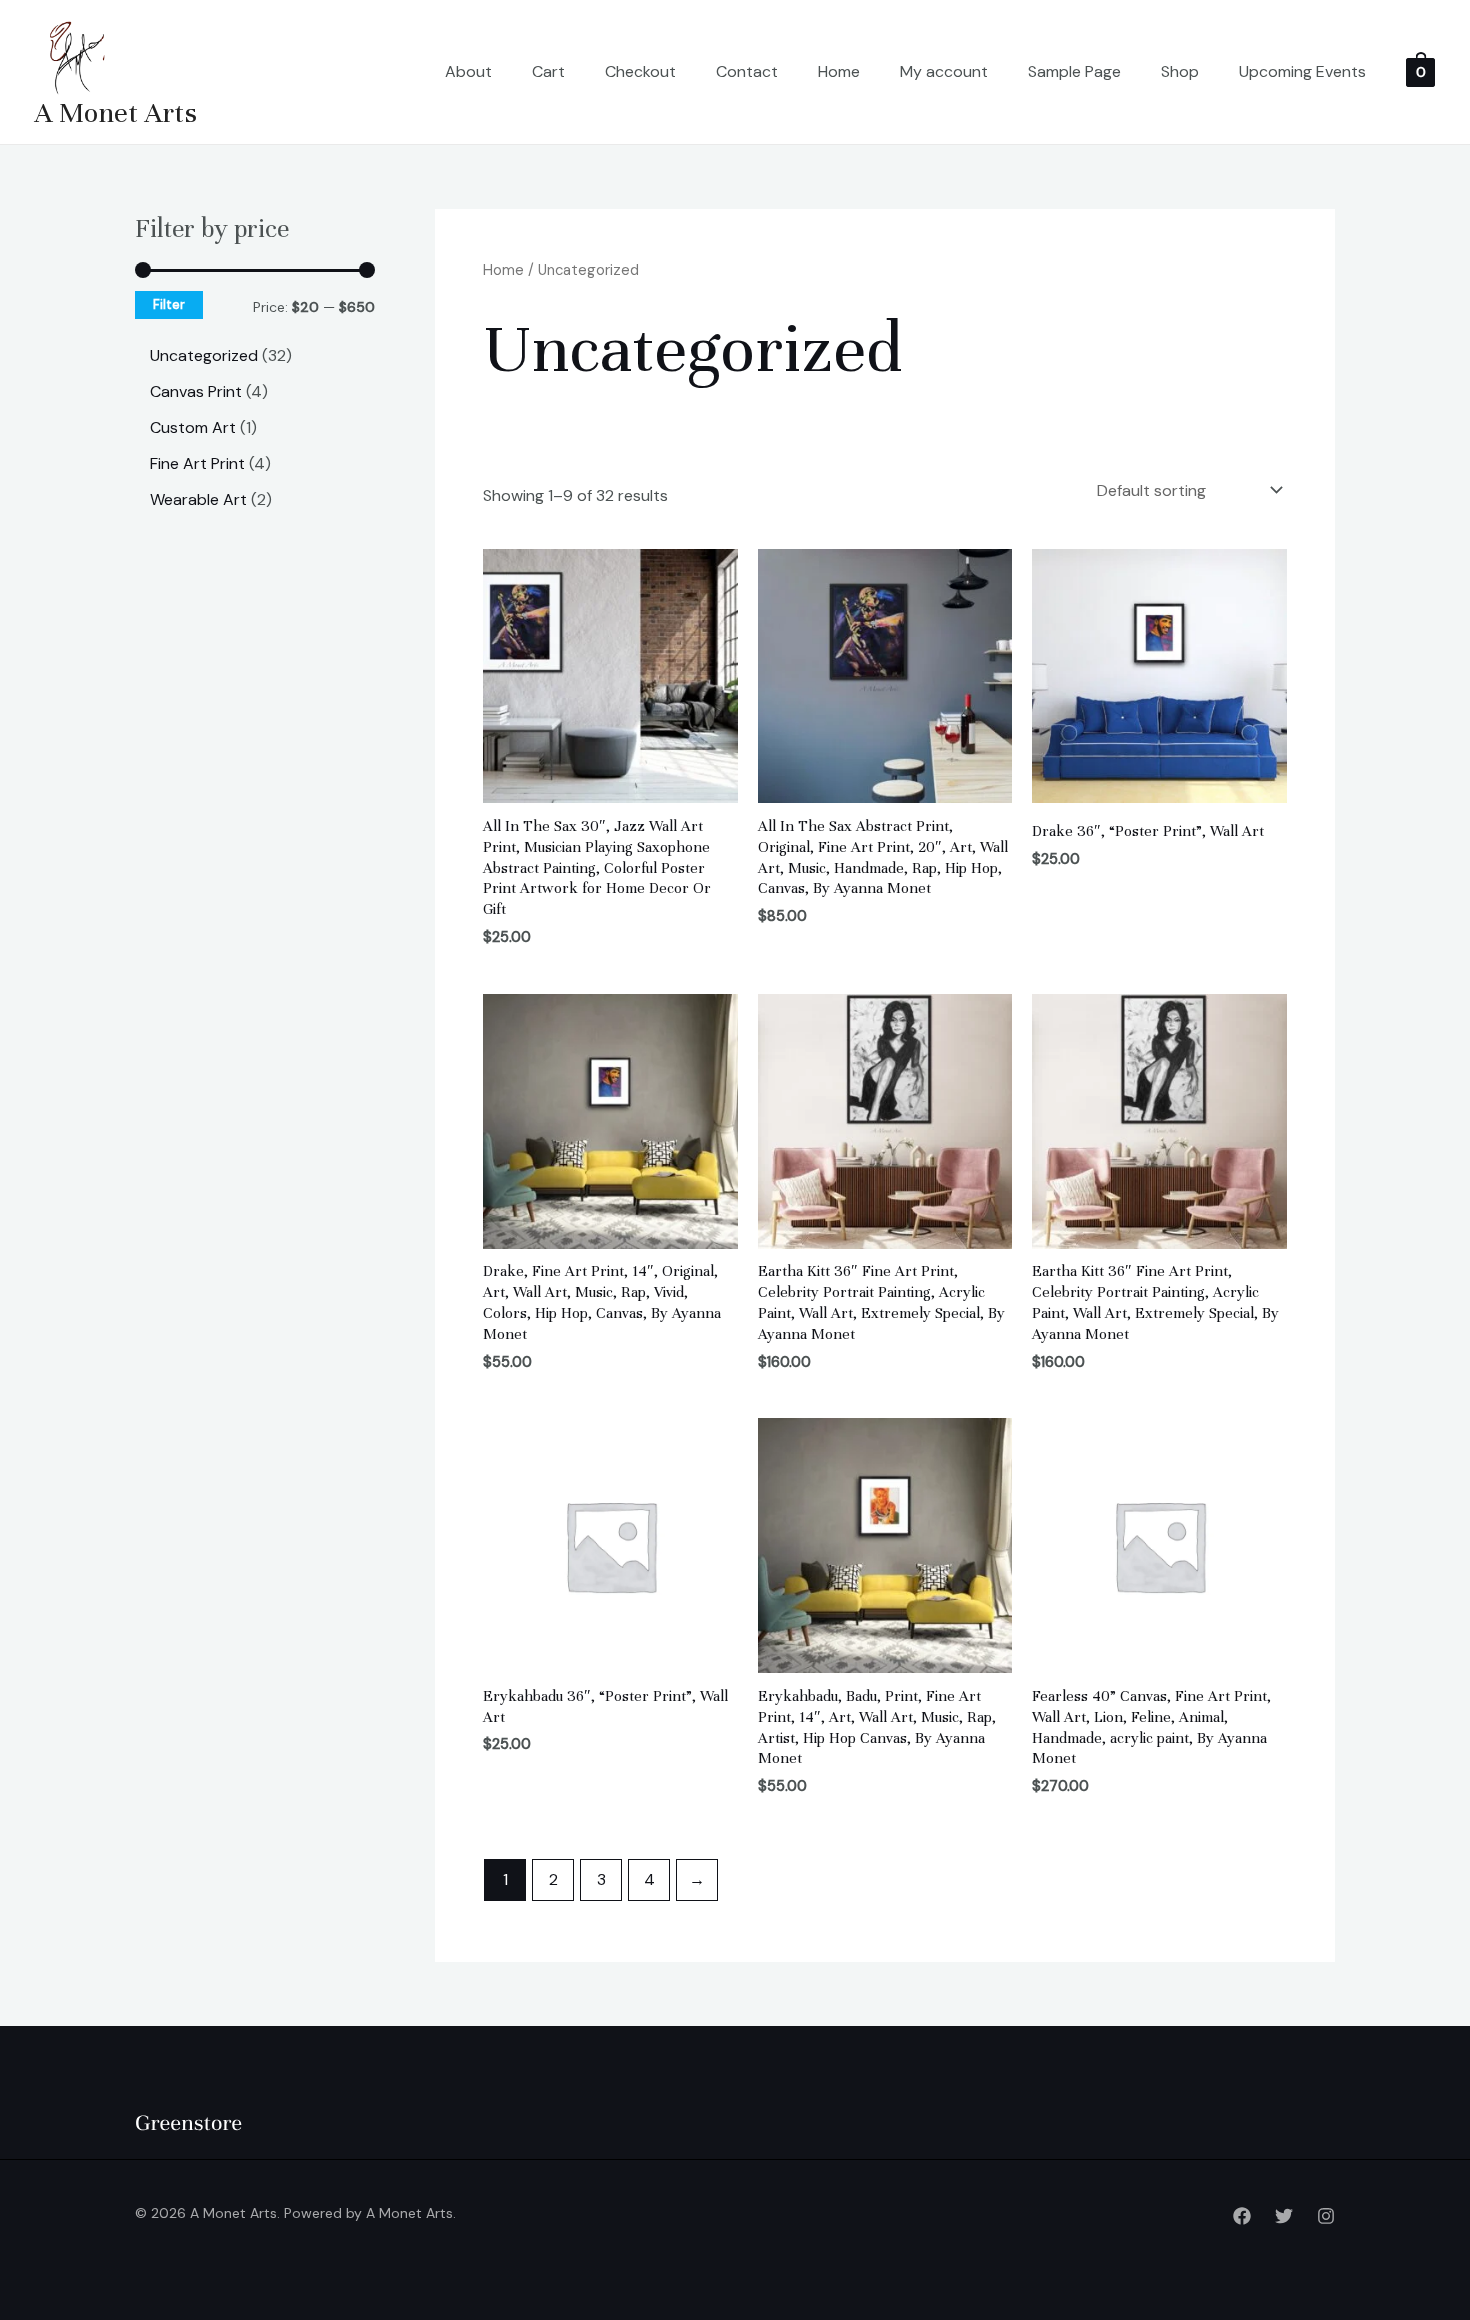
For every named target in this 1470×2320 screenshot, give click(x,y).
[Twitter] (1284, 2216)
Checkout (640, 71)
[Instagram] (1326, 2216)
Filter (169, 305)
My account (944, 71)
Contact (747, 71)
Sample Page (1074, 71)
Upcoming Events (1302, 71)
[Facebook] (1242, 2216)
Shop (1180, 71)
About (468, 71)
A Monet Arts (116, 113)
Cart (548, 71)
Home (839, 71)
